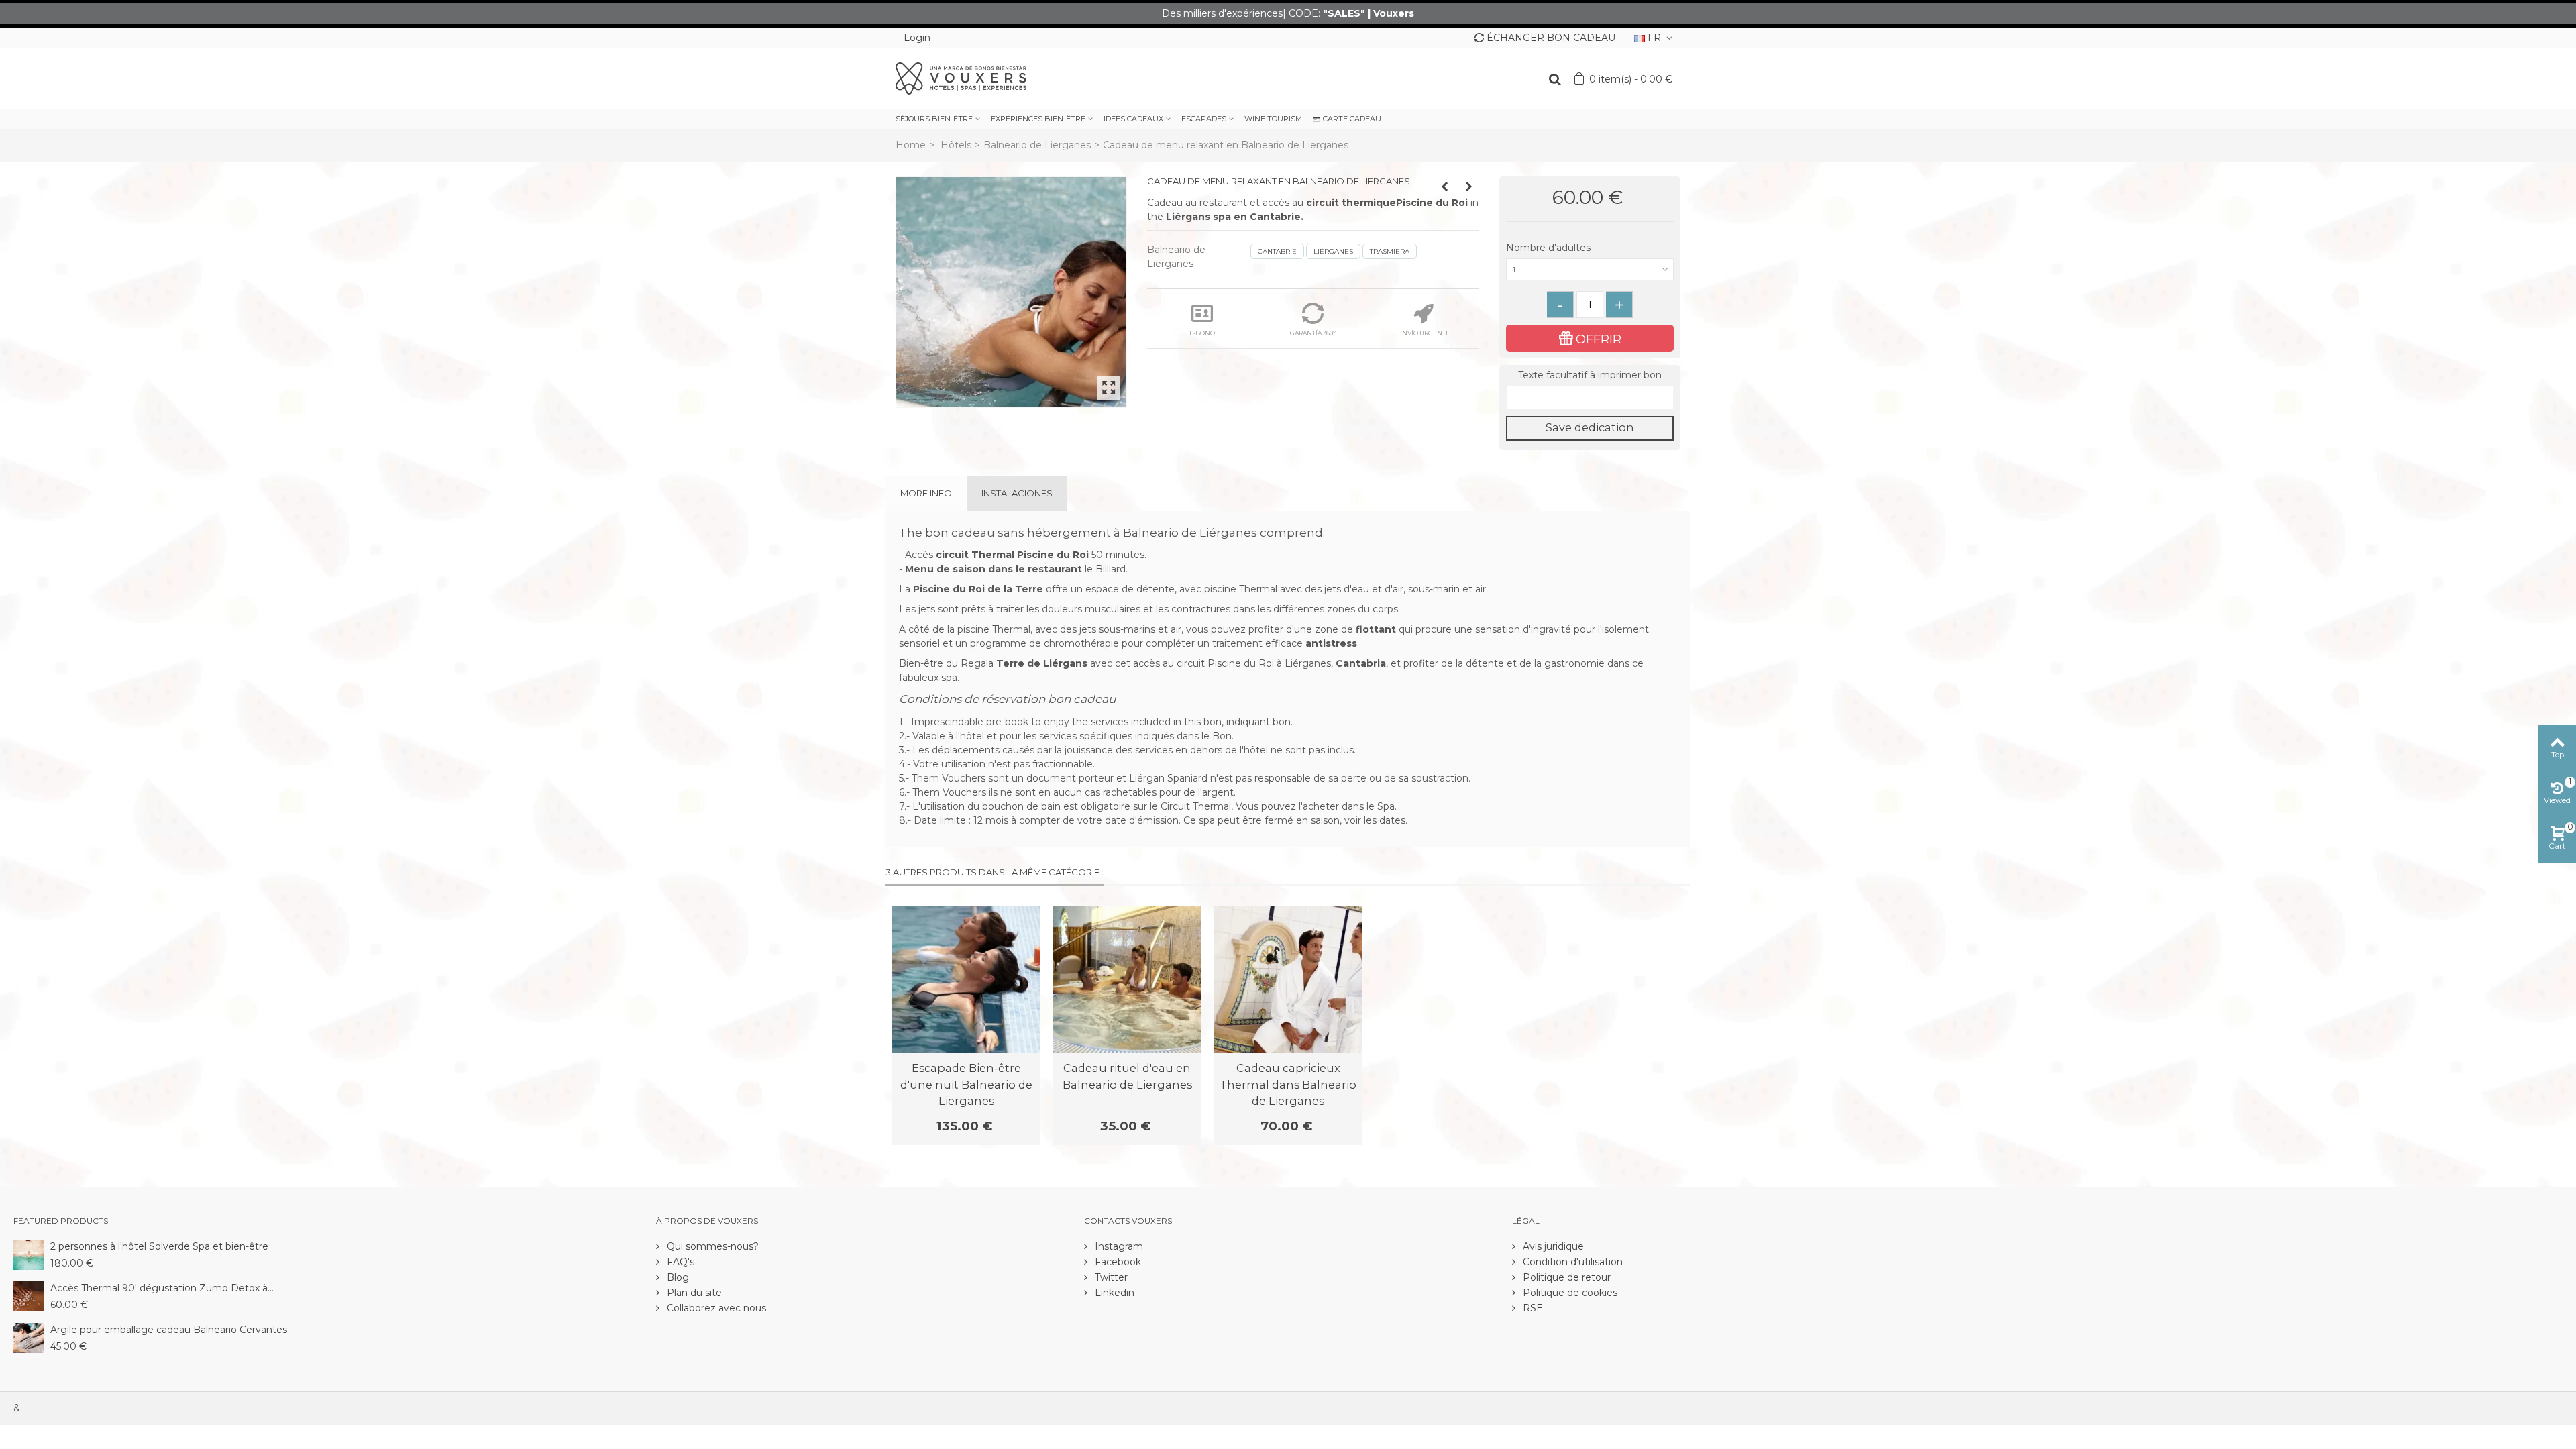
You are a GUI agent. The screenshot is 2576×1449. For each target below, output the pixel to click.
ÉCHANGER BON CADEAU (1551, 38)
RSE (1532, 1308)
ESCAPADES (1204, 119)
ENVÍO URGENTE (1424, 333)
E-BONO (1202, 333)
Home (911, 145)
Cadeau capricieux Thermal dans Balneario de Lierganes (1288, 1084)
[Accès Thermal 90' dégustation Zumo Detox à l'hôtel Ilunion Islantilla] (29, 1295)
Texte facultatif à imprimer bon (1590, 375)
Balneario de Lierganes (1037, 145)
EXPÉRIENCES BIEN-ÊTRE (1038, 119)
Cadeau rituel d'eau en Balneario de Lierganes (1127, 1076)
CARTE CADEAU (1352, 119)
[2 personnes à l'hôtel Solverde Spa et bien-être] (29, 1254)
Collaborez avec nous (715, 1308)
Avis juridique (1552, 1246)
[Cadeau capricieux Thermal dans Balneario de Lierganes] (1288, 979)
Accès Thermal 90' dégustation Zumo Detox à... (162, 1288)
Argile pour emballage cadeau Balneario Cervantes (169, 1330)
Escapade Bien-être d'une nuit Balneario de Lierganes (966, 1084)
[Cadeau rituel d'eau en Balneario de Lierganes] (1127, 979)
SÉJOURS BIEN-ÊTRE (934, 119)
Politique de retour (1565, 1277)
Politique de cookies (1569, 1293)
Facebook (1117, 1262)
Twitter (1110, 1277)
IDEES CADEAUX (1133, 119)
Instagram (1118, 1246)
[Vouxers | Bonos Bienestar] (961, 78)
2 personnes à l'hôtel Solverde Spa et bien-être (159, 1246)
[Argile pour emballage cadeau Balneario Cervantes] (29, 1337)
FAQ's (679, 1262)
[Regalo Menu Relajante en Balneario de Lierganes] (1011, 292)
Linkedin (1113, 1293)
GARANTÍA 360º (1313, 333)
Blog (677, 1277)
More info (926, 493)
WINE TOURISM (1273, 119)
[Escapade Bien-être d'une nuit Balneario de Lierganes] (966, 979)
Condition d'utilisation (1571, 1262)
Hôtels (956, 145)
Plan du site (693, 1293)
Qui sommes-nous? (711, 1246)
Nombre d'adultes (1550, 248)
